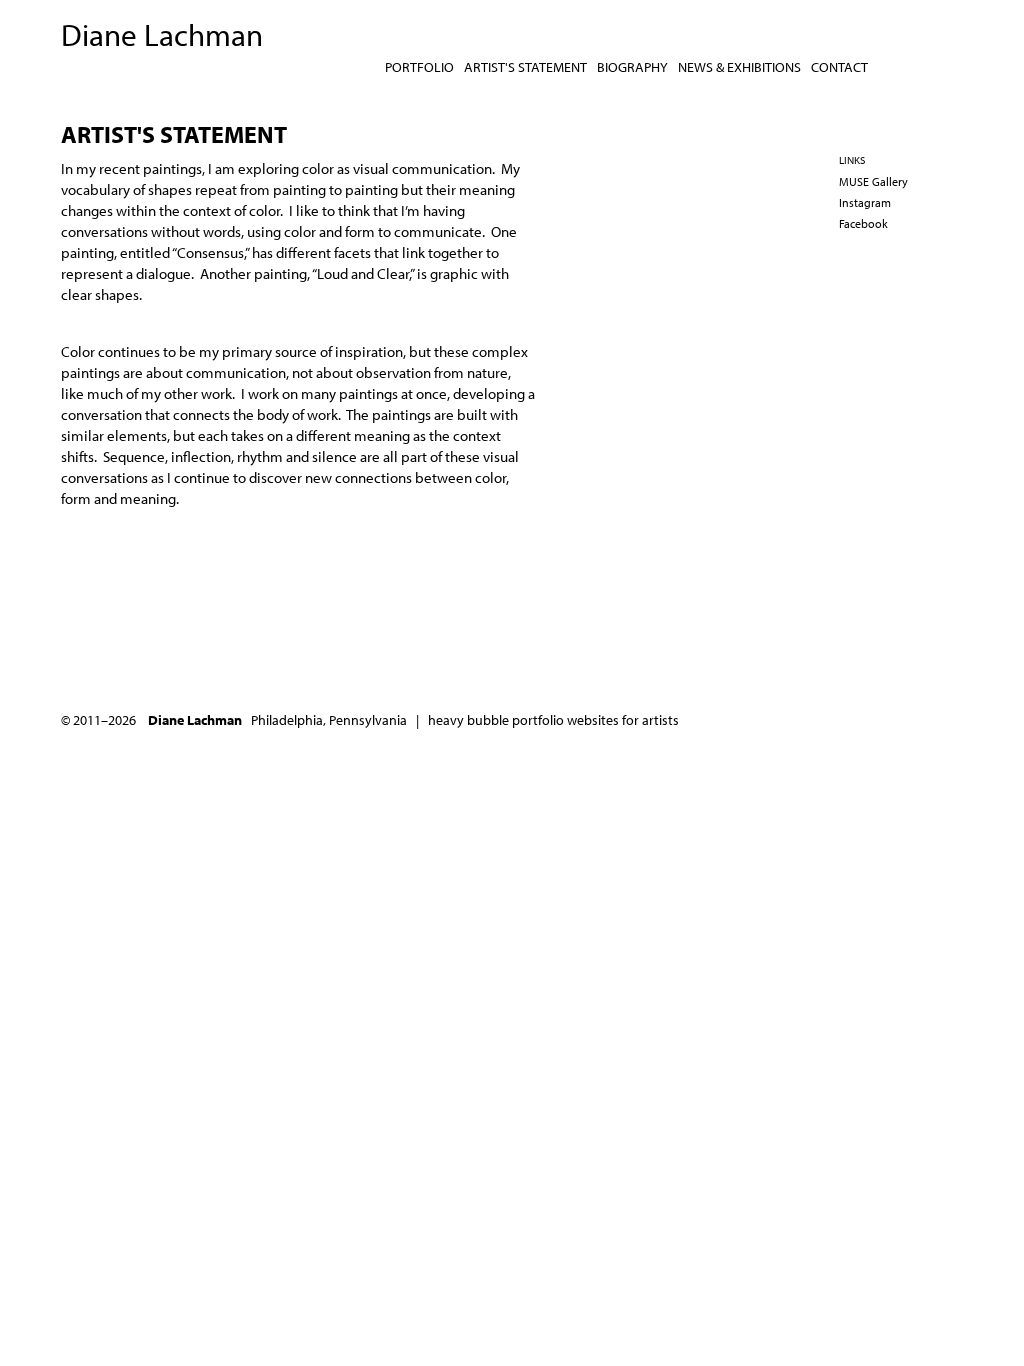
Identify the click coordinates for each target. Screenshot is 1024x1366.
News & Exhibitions (739, 67)
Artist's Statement (525, 67)
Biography (632, 67)
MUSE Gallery (873, 181)
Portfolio (419, 67)
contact (839, 67)
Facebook (863, 223)
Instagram (865, 202)
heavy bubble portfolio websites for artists (553, 720)
